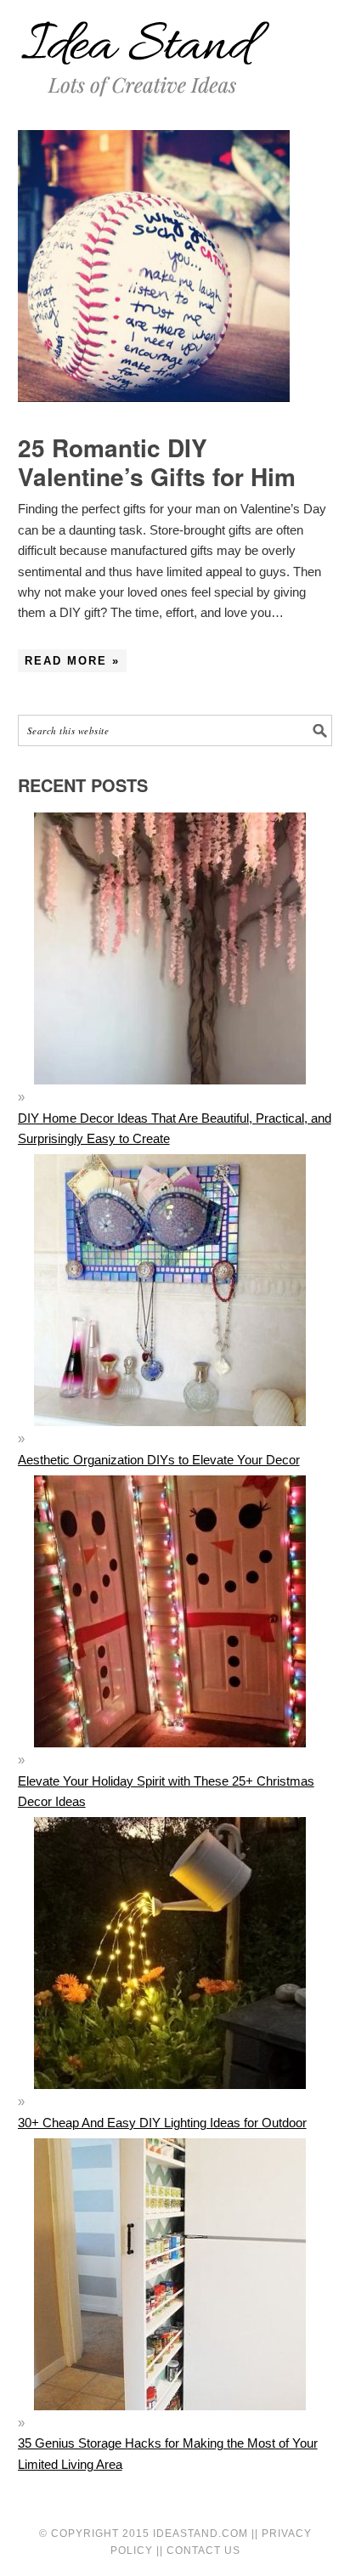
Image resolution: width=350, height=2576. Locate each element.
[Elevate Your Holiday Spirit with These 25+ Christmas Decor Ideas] (170, 1760)
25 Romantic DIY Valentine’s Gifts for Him (157, 462)
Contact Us (203, 2551)
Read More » (72, 661)
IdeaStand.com (200, 2534)
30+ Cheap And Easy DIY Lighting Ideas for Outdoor (162, 2123)
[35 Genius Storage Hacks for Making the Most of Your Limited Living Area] (170, 2423)
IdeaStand (145, 49)
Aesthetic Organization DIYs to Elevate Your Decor (159, 1460)
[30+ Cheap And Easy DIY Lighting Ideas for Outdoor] (170, 2101)
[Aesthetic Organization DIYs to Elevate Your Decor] (170, 1438)
